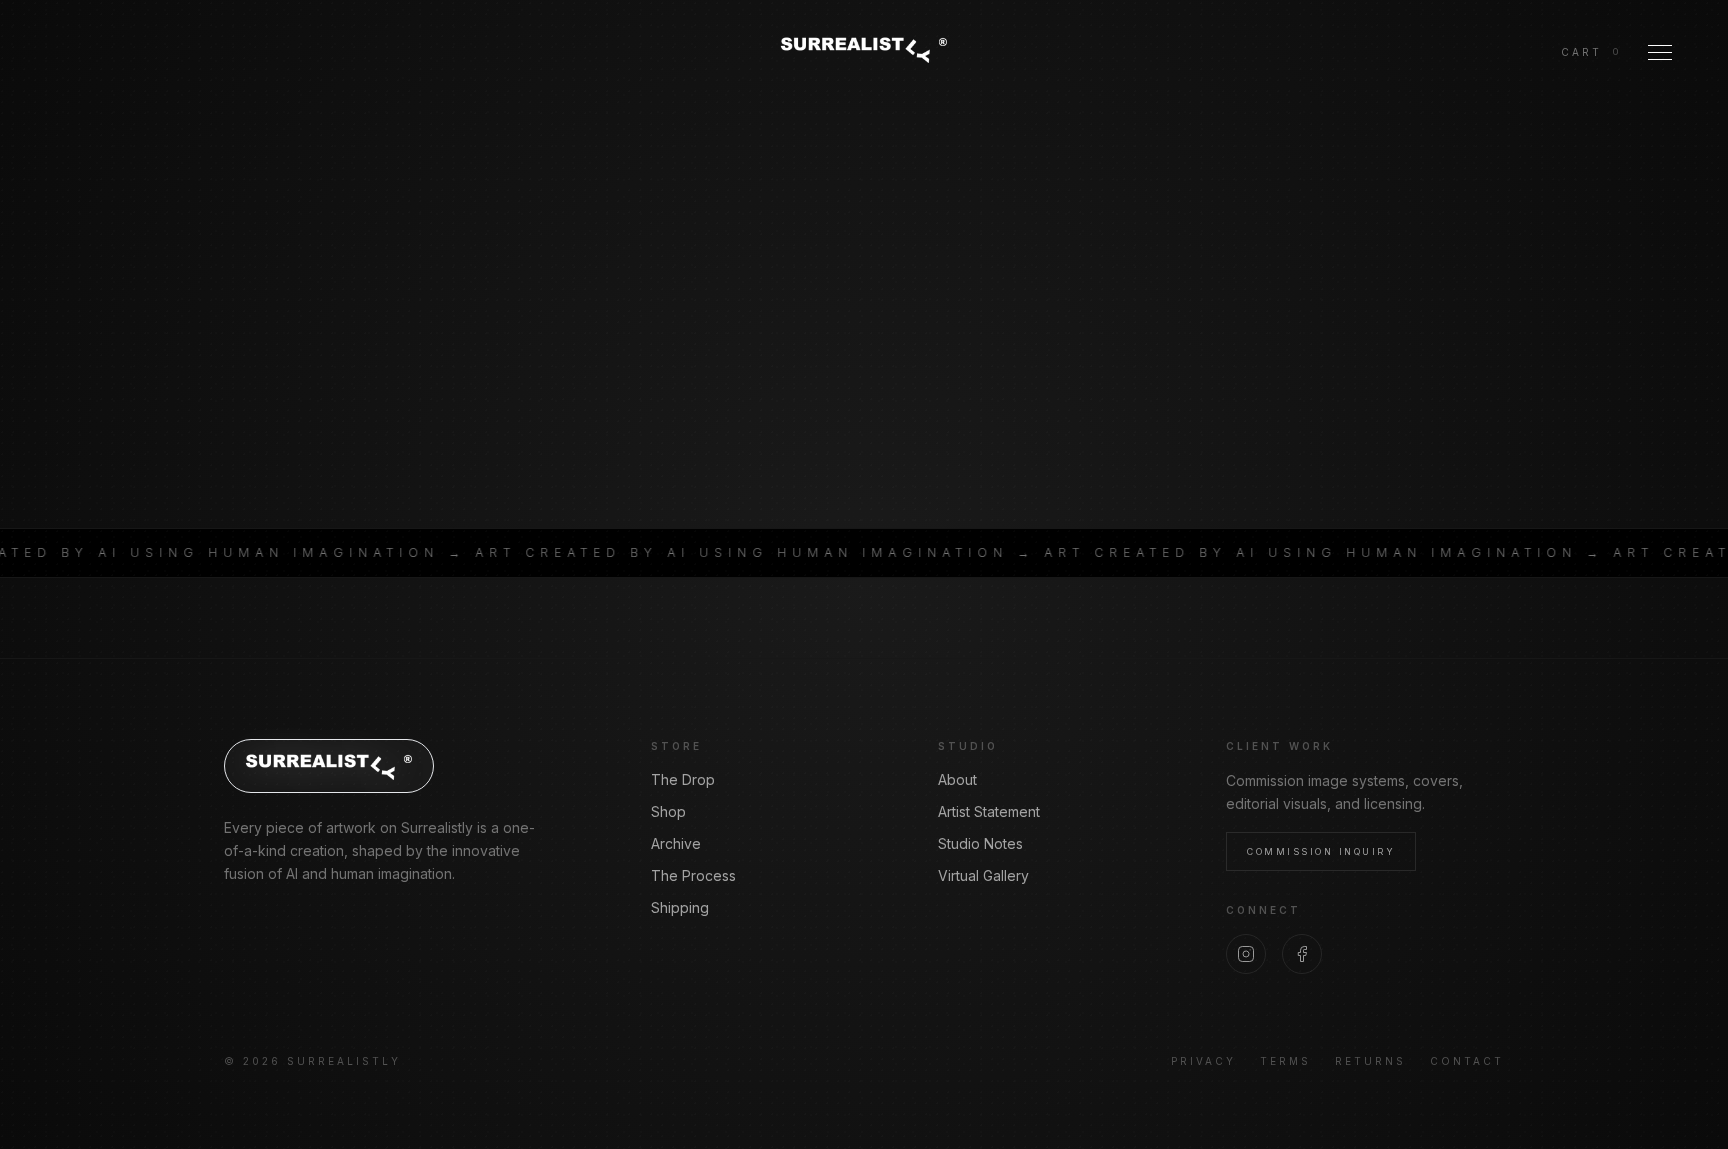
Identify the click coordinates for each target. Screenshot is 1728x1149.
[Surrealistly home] (864, 49)
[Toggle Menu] (1660, 52)
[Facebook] (1302, 954)
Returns (1370, 1061)
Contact (1467, 1061)
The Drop (683, 779)
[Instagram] (1246, 954)
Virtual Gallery (983, 875)
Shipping (680, 907)
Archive (676, 843)
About (957, 779)
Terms (1285, 1061)
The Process (693, 875)
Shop (668, 811)
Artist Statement (989, 811)
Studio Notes (980, 843)
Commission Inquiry (1321, 851)
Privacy (1203, 1061)
